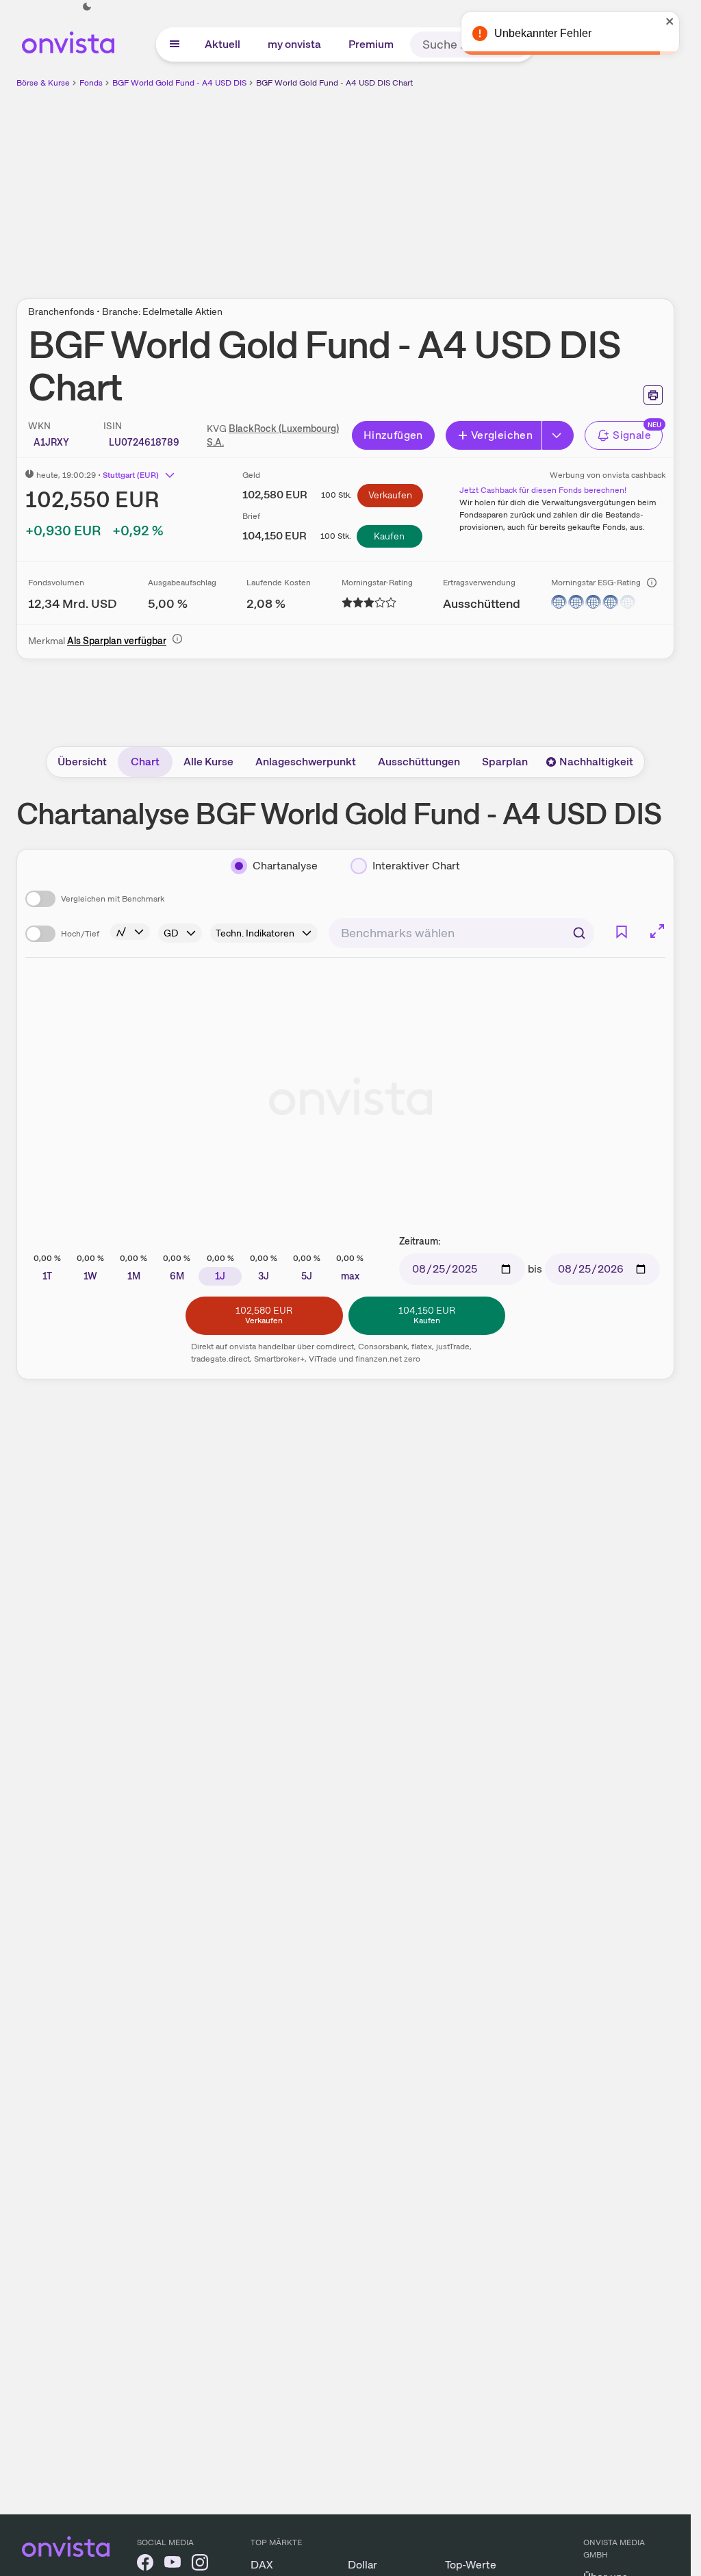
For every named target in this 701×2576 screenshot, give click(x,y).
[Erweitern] (558, 435)
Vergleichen (502, 435)
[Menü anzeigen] (175, 44)
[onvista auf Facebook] (145, 2565)
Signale (632, 435)
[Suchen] (579, 933)
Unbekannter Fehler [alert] (543, 33)
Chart (145, 762)
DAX (262, 2565)
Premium (371, 44)
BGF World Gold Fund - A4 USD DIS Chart (334, 83)
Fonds (91, 83)
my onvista (294, 44)
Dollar (362, 2565)
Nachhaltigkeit (596, 762)
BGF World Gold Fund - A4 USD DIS (179, 83)
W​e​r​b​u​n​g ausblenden (464, 186)
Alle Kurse (208, 762)
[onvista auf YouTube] (173, 2565)
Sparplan (505, 762)
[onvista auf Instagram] (200, 2565)
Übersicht (82, 762)
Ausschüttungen (419, 762)
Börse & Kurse (43, 83)
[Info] (652, 583)
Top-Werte (471, 2565)
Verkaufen (390, 495)
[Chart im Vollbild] (657, 931)
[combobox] (461, 933)
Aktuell (222, 44)
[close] (670, 21)
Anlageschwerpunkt (306, 762)
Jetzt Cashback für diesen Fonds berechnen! (543, 490)
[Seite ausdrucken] (653, 395)
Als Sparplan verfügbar (117, 641)
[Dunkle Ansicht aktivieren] (87, 7)
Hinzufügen (393, 435)
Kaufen (389, 536)
